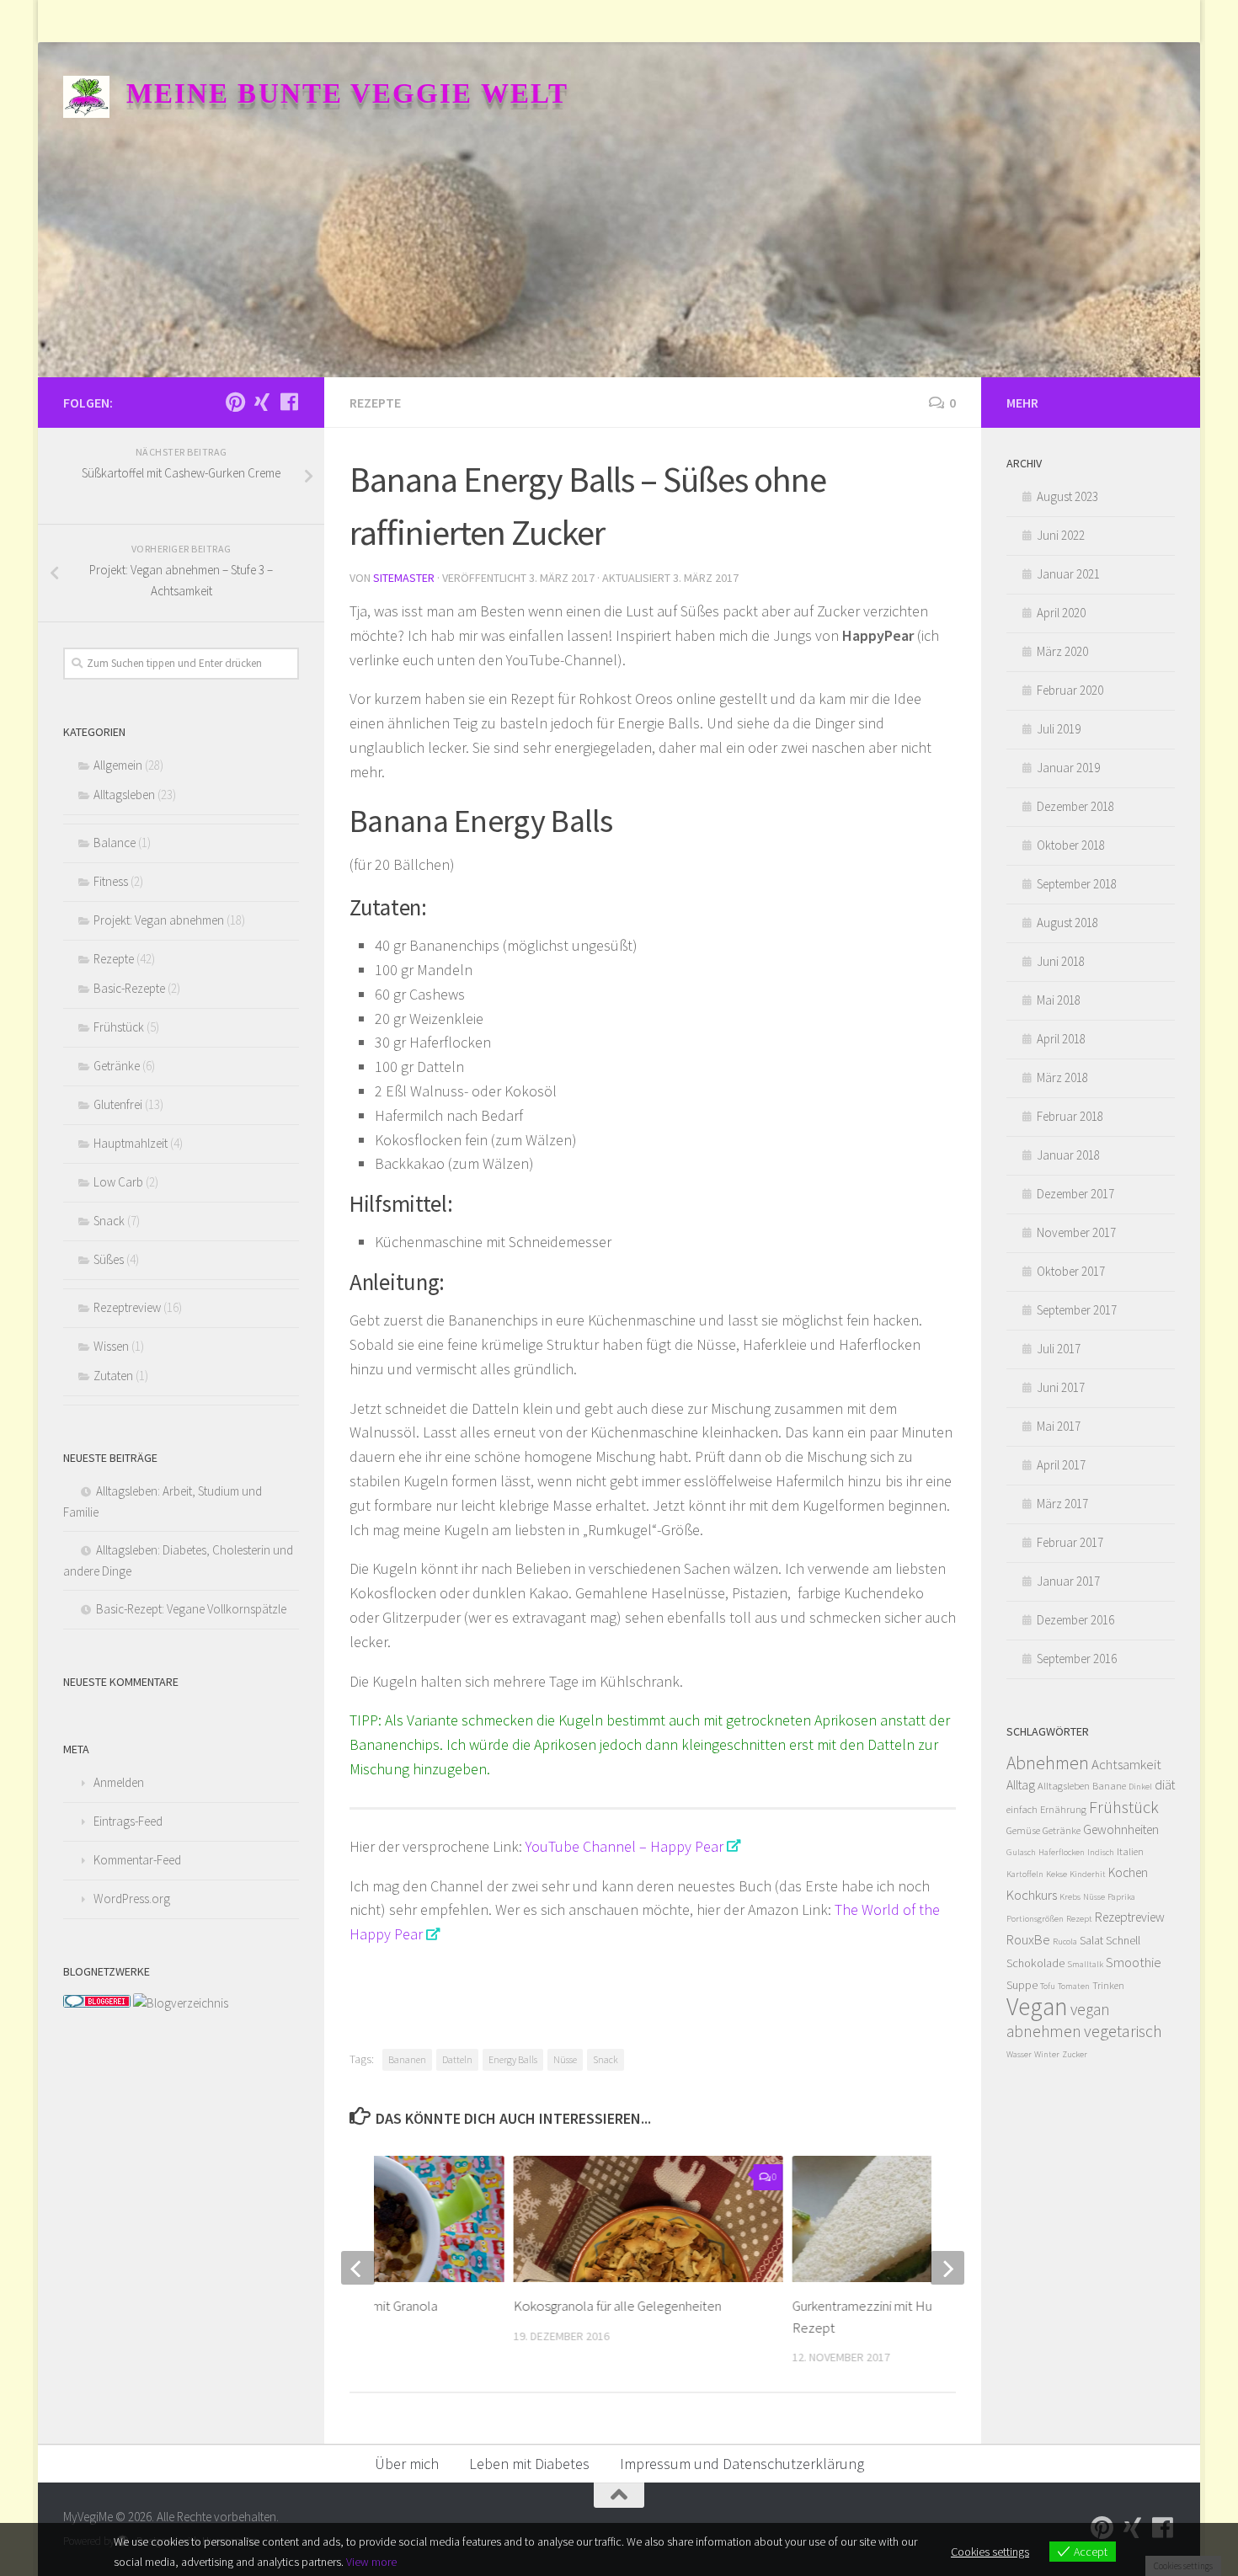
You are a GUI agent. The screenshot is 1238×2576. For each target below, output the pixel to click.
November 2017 (1076, 1232)
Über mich (407, 2464)
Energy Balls (513, 2059)
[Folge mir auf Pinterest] (235, 402)
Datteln (457, 2059)
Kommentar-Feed (137, 1860)
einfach (1022, 1809)
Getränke (117, 1066)
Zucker (1075, 2054)
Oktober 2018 (1071, 845)
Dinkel (1140, 1787)
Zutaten (113, 1376)
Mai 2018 (1059, 1000)
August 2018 (1067, 923)
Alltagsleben (124, 795)
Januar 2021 (1068, 574)
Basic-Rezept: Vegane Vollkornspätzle (191, 1609)
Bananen (407, 2059)
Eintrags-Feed (128, 1821)
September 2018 (1077, 884)
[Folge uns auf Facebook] (289, 402)
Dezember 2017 (1075, 1194)
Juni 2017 (1061, 1387)
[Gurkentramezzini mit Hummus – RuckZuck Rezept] (927, 2219)
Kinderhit (1088, 1874)
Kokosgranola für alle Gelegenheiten (617, 2306)
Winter (1047, 2054)
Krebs (1070, 1897)
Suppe (1022, 1985)
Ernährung (1063, 1809)
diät (1165, 1785)
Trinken (1108, 1985)
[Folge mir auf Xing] (262, 402)
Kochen (1128, 1872)
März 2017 (1062, 1504)
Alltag (1021, 1785)
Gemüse (1023, 1830)
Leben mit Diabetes (529, 2464)
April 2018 (1061, 1039)
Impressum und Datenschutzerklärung (742, 2464)
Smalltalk (1085, 1964)
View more (371, 2562)
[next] (947, 2268)
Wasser (1019, 2054)
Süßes (109, 1259)
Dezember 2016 (1075, 1620)
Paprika (1121, 1897)
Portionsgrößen (1035, 1919)
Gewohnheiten (1121, 1829)
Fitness (111, 881)
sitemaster (404, 578)
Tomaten (1074, 1986)
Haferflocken (1062, 1852)
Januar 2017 (1068, 1581)
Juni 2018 (1061, 961)
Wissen (111, 1346)
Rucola (1065, 1941)
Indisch (1101, 1852)
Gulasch (1021, 1852)
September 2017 (1077, 1310)
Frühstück (119, 1027)
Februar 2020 (1070, 690)
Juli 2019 (1059, 729)
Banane (1109, 1786)
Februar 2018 (1070, 1116)
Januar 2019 (1068, 768)
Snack (606, 2059)
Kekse (1057, 1874)
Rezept (1079, 1919)
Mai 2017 (1059, 1426)
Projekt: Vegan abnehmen (159, 920)
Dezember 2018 (1075, 806)
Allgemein (118, 765)
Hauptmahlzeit (131, 1143)
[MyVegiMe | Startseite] (86, 97)
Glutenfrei (118, 1104)
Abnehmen (1048, 1763)
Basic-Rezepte (129, 988)
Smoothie (1134, 1962)
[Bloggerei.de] (97, 2003)
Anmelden (119, 1782)
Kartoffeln (1025, 1874)
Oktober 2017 (1071, 1271)
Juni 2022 (1061, 535)
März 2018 (1062, 1077)
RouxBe (1028, 1939)
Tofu (1048, 1986)
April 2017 (1061, 1465)
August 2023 (1067, 496)
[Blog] (181, 2003)
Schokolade (1035, 1963)
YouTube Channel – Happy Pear (624, 1846)
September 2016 (1077, 1659)
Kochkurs (1032, 1895)
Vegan (1037, 2006)
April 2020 (1061, 613)
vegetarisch (1123, 2031)
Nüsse (565, 2059)
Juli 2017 (1059, 1349)
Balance (115, 843)
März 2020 (1062, 651)
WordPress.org (132, 1899)
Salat (1091, 1940)
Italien (1130, 1851)
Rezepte (375, 403)
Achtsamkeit (1126, 1764)
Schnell (1123, 1940)
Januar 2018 (1068, 1155)
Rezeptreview (127, 1307)
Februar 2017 (1070, 1542)
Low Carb (118, 1182)
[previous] (358, 2268)
